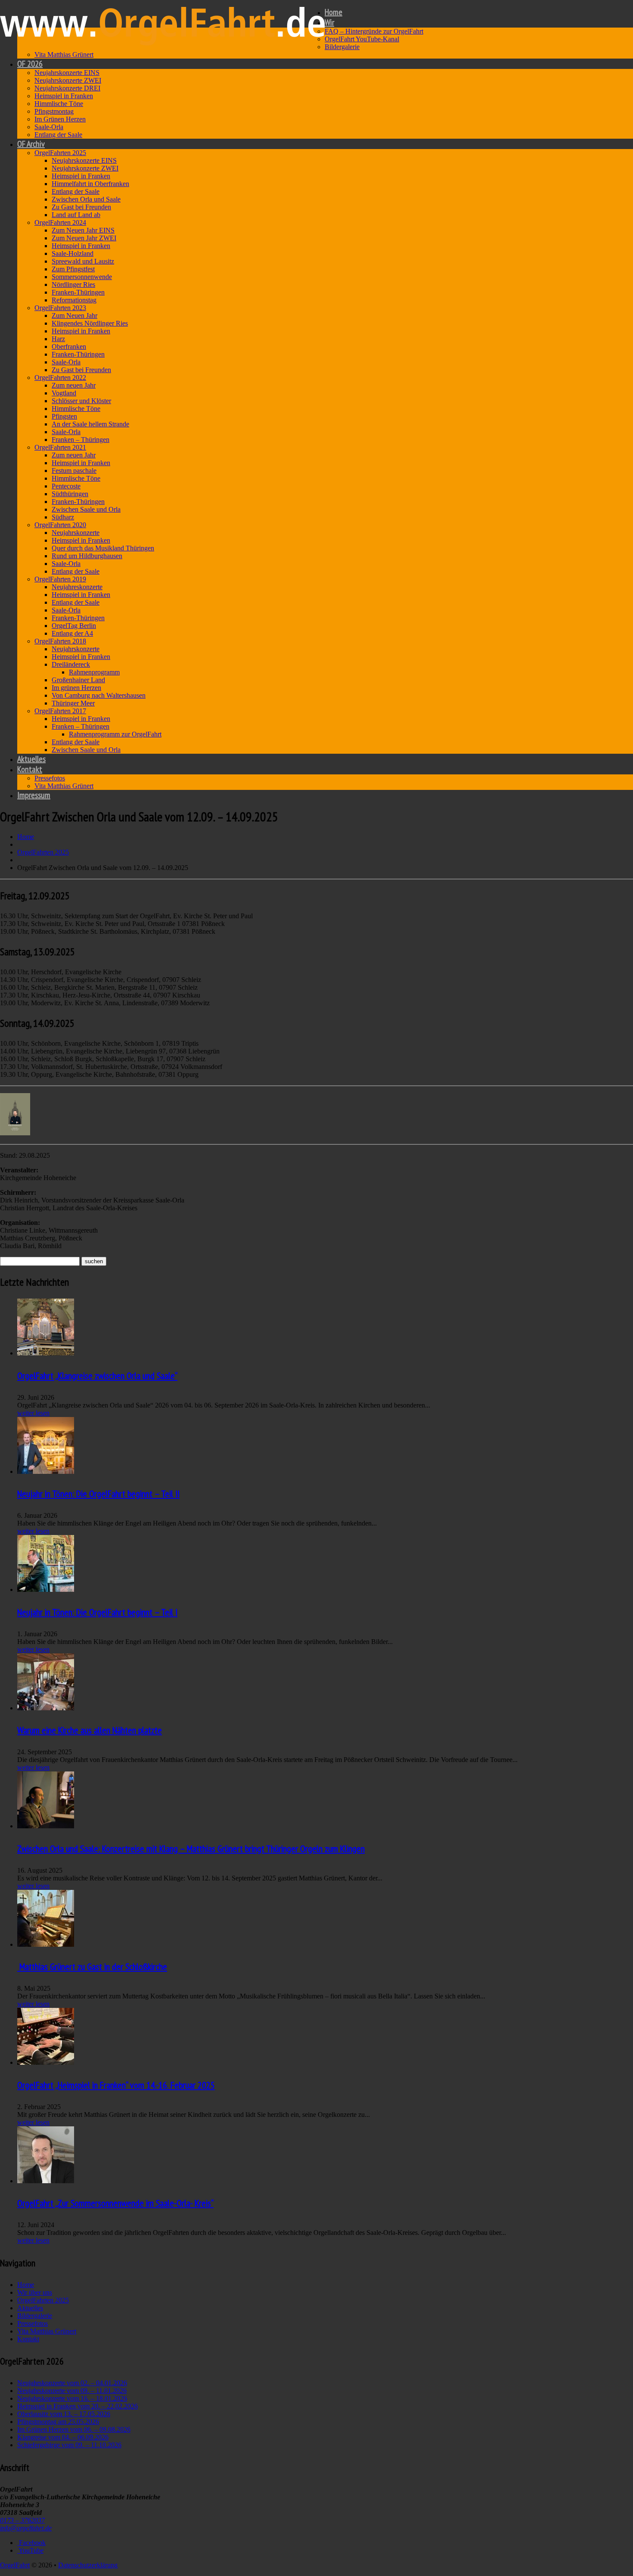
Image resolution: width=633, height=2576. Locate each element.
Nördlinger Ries (73, 284)
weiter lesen (33, 1413)
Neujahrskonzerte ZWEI (68, 80)
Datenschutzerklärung (88, 2565)
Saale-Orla (49, 127)
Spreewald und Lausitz (83, 261)
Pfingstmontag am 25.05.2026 (58, 2422)
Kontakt (30, 769)
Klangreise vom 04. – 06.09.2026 (63, 2437)
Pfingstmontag (54, 111)
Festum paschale (74, 471)
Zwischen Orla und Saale (86, 199)
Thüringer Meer (73, 703)
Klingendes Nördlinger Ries (90, 323)
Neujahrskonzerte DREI (67, 88)
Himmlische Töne (59, 104)
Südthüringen (70, 494)
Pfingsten (64, 416)
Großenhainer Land (78, 680)
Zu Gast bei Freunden (81, 207)
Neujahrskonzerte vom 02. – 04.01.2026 (72, 2383)
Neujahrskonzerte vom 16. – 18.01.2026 (72, 2398)
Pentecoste (66, 486)
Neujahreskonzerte (77, 587)
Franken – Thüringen (81, 440)
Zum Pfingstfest (73, 269)
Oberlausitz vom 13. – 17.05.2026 (64, 2414)
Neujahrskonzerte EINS (67, 73)
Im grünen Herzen (76, 688)
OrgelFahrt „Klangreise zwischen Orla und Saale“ (97, 1376)
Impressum (34, 795)
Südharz (63, 517)
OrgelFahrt (15, 2565)
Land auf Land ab (76, 215)
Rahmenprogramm (94, 672)
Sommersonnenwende (82, 277)
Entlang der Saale (58, 135)
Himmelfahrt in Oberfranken (90, 184)
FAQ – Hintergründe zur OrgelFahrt (374, 31)
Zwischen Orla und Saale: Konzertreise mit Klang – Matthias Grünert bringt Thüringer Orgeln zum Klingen (191, 1849)
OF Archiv (31, 144)
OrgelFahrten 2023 (60, 308)
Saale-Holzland (73, 253)
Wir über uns (35, 2292)
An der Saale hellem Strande (90, 424)
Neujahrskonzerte (76, 533)
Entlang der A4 (72, 633)
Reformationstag (74, 300)
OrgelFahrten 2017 (60, 711)
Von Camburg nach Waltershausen (99, 695)
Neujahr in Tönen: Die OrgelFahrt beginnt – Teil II (98, 1494)
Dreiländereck (71, 664)
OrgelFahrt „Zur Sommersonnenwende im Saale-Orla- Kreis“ (115, 2203)
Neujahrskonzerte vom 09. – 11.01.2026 (72, 2391)
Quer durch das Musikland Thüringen (103, 548)
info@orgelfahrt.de (26, 2528)
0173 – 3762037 (22, 2520)
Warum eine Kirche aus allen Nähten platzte (90, 1730)
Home (334, 12)
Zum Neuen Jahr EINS (83, 230)
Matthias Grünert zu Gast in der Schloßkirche (92, 1967)
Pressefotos (50, 778)
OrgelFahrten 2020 (60, 525)
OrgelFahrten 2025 (60, 153)
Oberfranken (69, 346)
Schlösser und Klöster (81, 401)
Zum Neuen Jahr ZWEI (84, 238)
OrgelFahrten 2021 (60, 447)
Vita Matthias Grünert (64, 54)
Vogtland (64, 393)
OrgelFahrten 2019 (60, 579)
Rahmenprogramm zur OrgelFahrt (115, 734)
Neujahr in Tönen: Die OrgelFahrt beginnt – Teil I (97, 1612)
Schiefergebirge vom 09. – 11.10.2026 (69, 2445)
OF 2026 (30, 64)
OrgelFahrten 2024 (60, 222)
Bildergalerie (342, 47)
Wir (329, 22)
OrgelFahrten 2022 (60, 378)
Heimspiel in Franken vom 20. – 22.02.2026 (78, 2406)
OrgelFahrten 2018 (60, 641)
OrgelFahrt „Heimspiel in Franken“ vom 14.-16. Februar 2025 (116, 2085)
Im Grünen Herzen (60, 119)
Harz (58, 339)
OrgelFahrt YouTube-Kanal (362, 39)
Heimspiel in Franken (64, 96)
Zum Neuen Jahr (74, 315)
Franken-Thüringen (78, 292)
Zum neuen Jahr (74, 385)
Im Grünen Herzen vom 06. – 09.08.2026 (74, 2429)
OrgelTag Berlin (74, 626)
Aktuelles (31, 759)
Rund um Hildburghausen (87, 556)
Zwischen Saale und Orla (86, 509)
